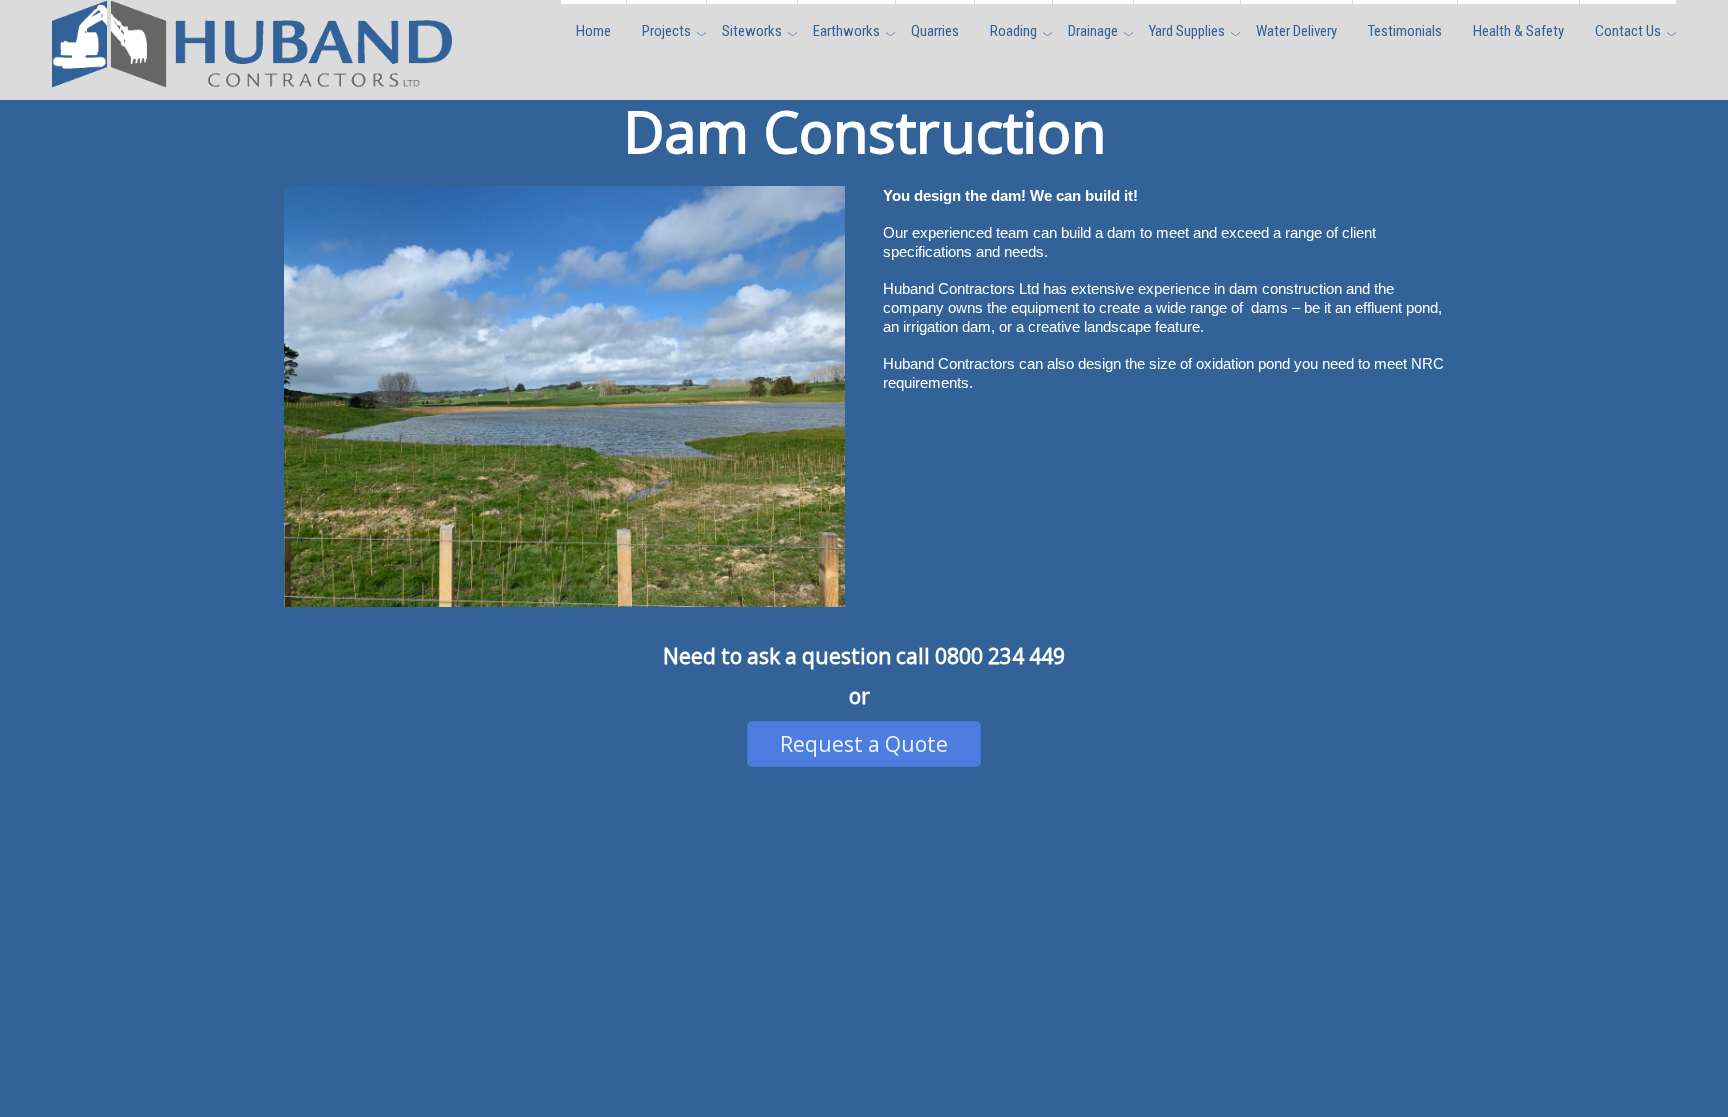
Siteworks (752, 31)
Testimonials (1405, 31)
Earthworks (846, 31)
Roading (1013, 31)
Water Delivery (1296, 31)
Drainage (1093, 31)
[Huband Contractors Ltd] (252, 76)
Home (593, 31)
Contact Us (1628, 31)
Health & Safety (1518, 31)
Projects (666, 31)
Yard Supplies (1187, 31)
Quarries (935, 31)
